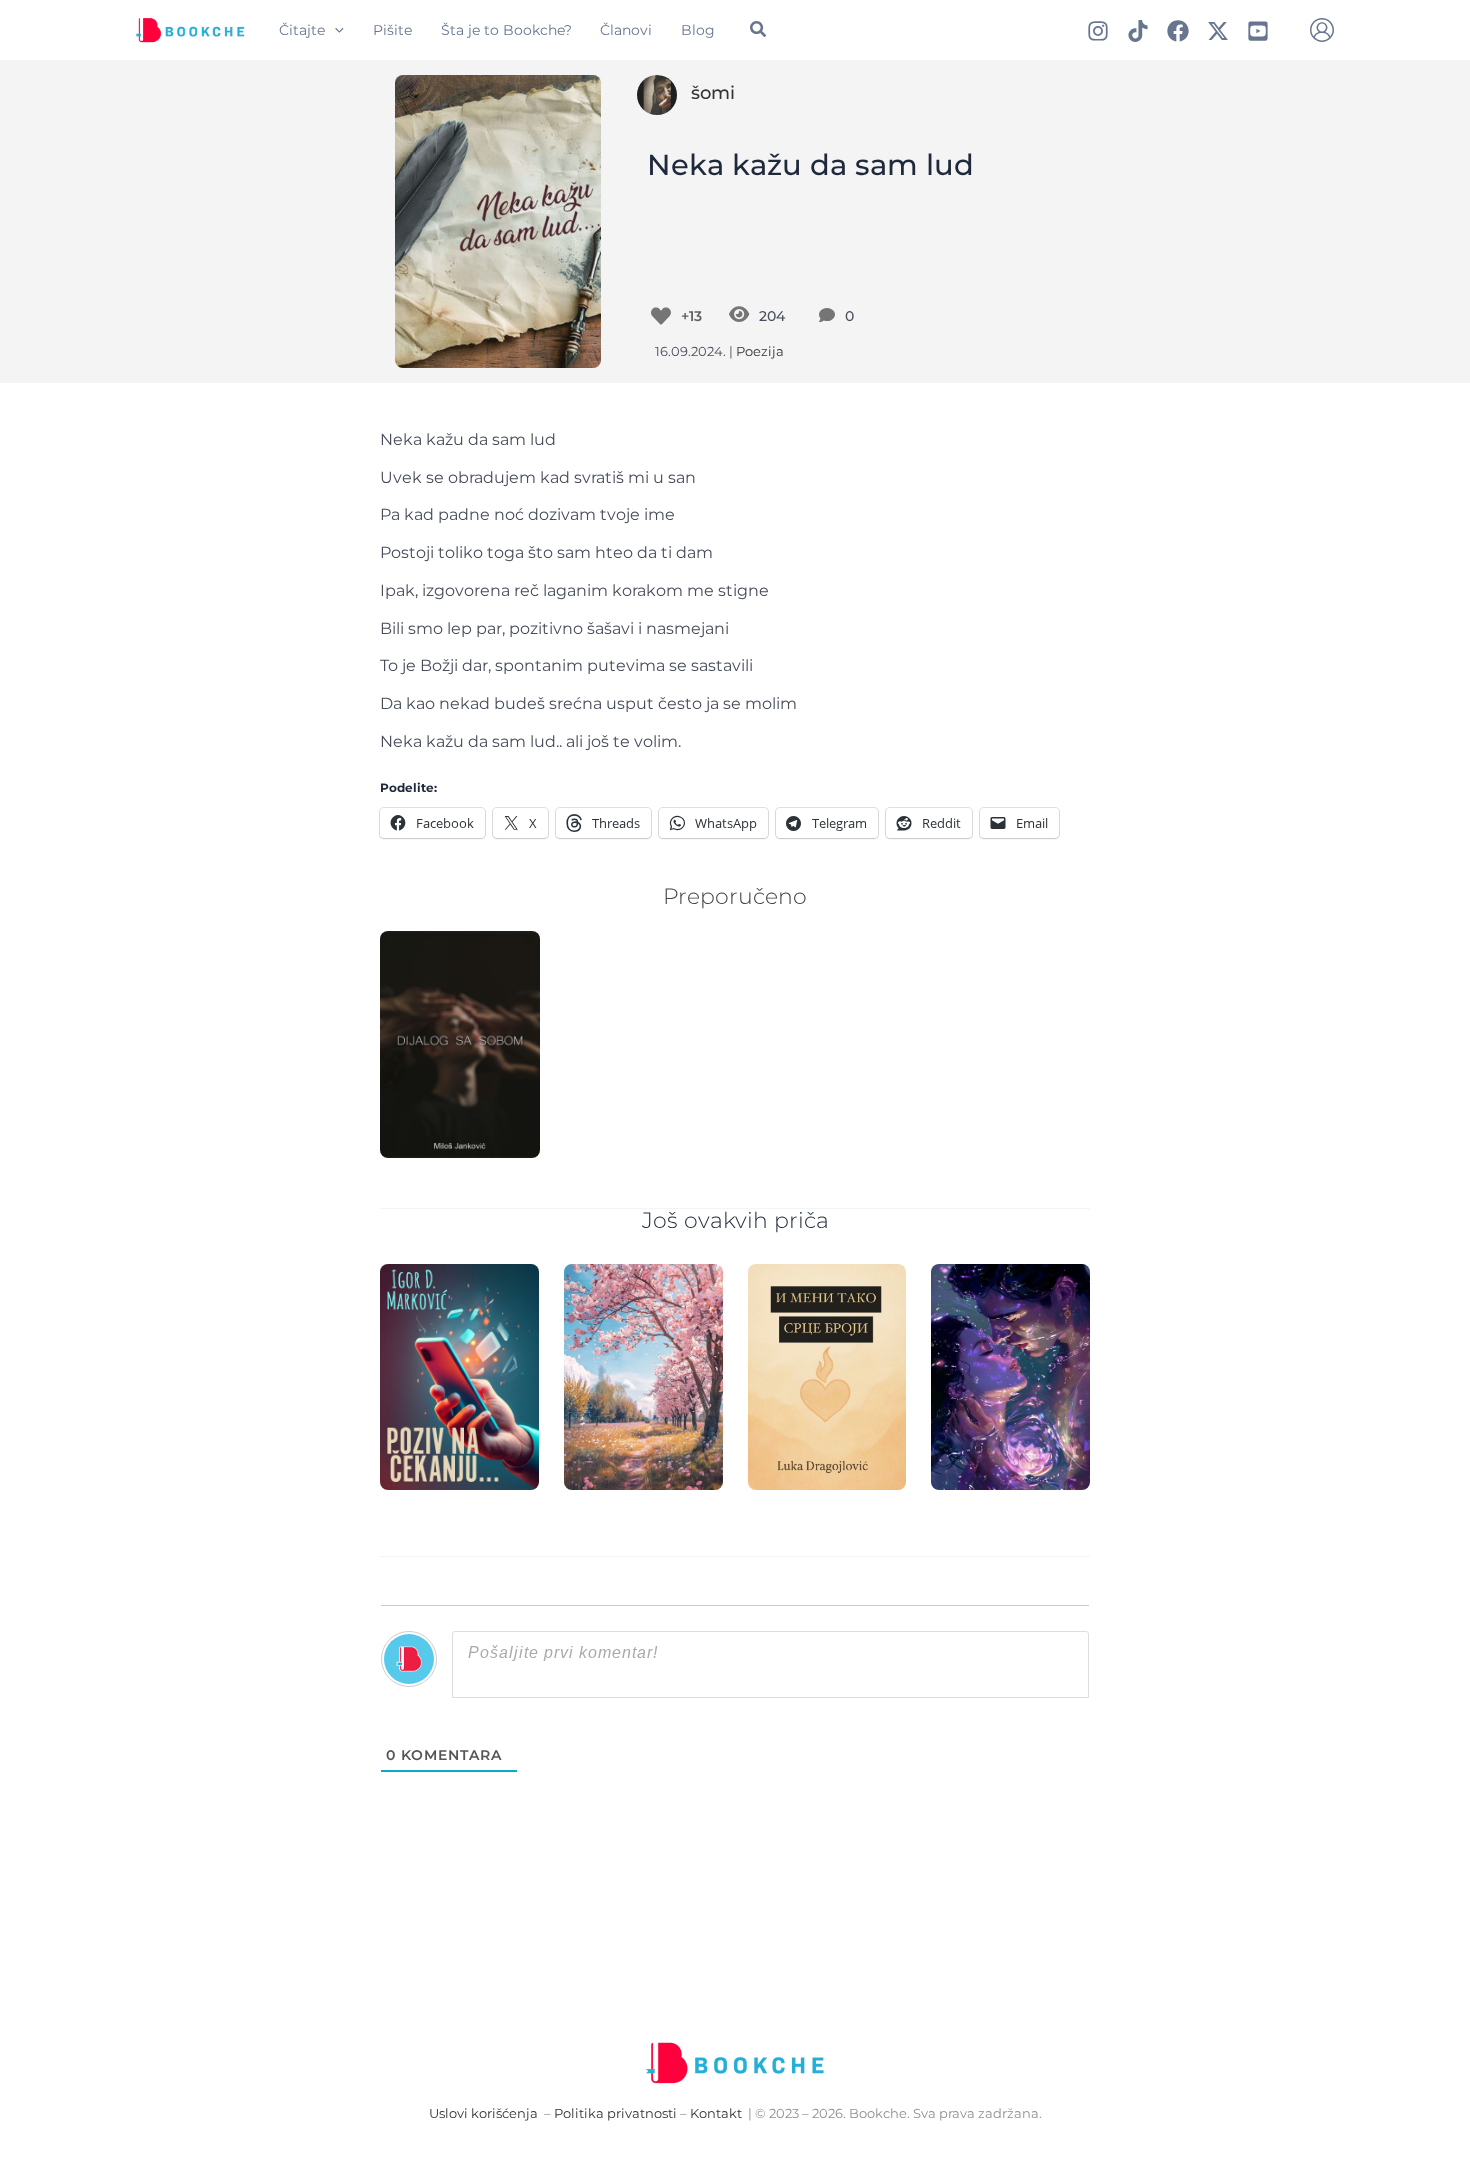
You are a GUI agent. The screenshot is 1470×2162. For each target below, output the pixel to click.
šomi (713, 92)
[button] (334, 30)
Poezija (760, 351)
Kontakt (716, 2113)
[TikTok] (1138, 31)
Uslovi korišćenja (483, 2113)
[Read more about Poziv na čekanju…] (459, 1375)
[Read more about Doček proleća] (643, 1375)
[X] (1218, 31)
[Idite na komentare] (832, 316)
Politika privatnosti (615, 2113)
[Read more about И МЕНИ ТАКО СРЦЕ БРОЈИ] (827, 1375)
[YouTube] (1258, 31)
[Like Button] (661, 316)
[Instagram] (1098, 31)
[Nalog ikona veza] (1322, 30)
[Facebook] (1178, 31)
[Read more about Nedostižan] (1010, 1375)
